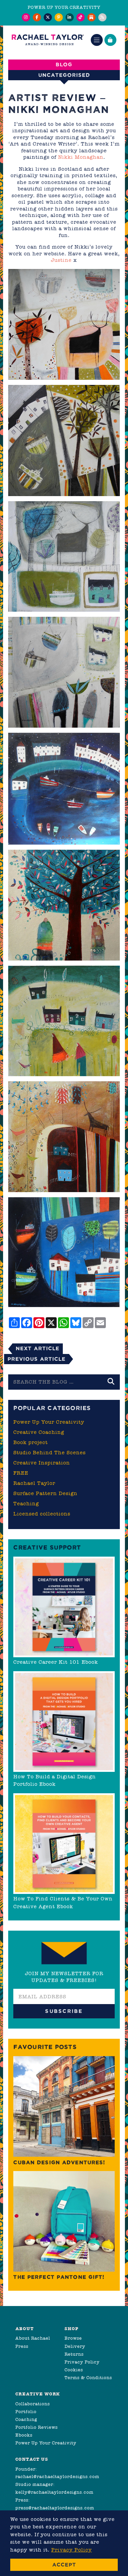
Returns (74, 2354)
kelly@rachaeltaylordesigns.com (54, 2492)
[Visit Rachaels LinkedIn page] (70, 17)
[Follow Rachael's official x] (48, 17)
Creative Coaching (39, 1432)
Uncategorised (64, 75)
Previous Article (37, 1359)
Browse (73, 2338)
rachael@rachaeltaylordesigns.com (57, 2477)
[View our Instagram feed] (26, 17)
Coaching (26, 2419)
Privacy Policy (82, 2362)
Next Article (38, 1348)
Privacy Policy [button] (72, 2550)
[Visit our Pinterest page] (59, 17)
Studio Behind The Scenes (49, 1453)
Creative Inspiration (42, 1463)
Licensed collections (42, 1514)
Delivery (75, 2346)
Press (22, 2346)
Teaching (26, 1504)
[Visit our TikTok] (81, 17)
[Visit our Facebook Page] (37, 17)
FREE (21, 1473)
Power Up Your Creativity (49, 1422)
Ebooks (24, 2435)
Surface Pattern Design (45, 1493)
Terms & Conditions (88, 2378)
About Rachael (33, 2338)
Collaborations (33, 2404)
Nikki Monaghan (81, 157)
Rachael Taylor (34, 1483)
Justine (61, 260)
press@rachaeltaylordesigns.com (55, 2508)
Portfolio (26, 2412)
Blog (64, 64)
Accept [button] (64, 2565)
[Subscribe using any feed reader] (102, 17)
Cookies (74, 2370)
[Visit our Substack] (91, 17)
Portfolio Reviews (37, 2427)
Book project (31, 1442)
